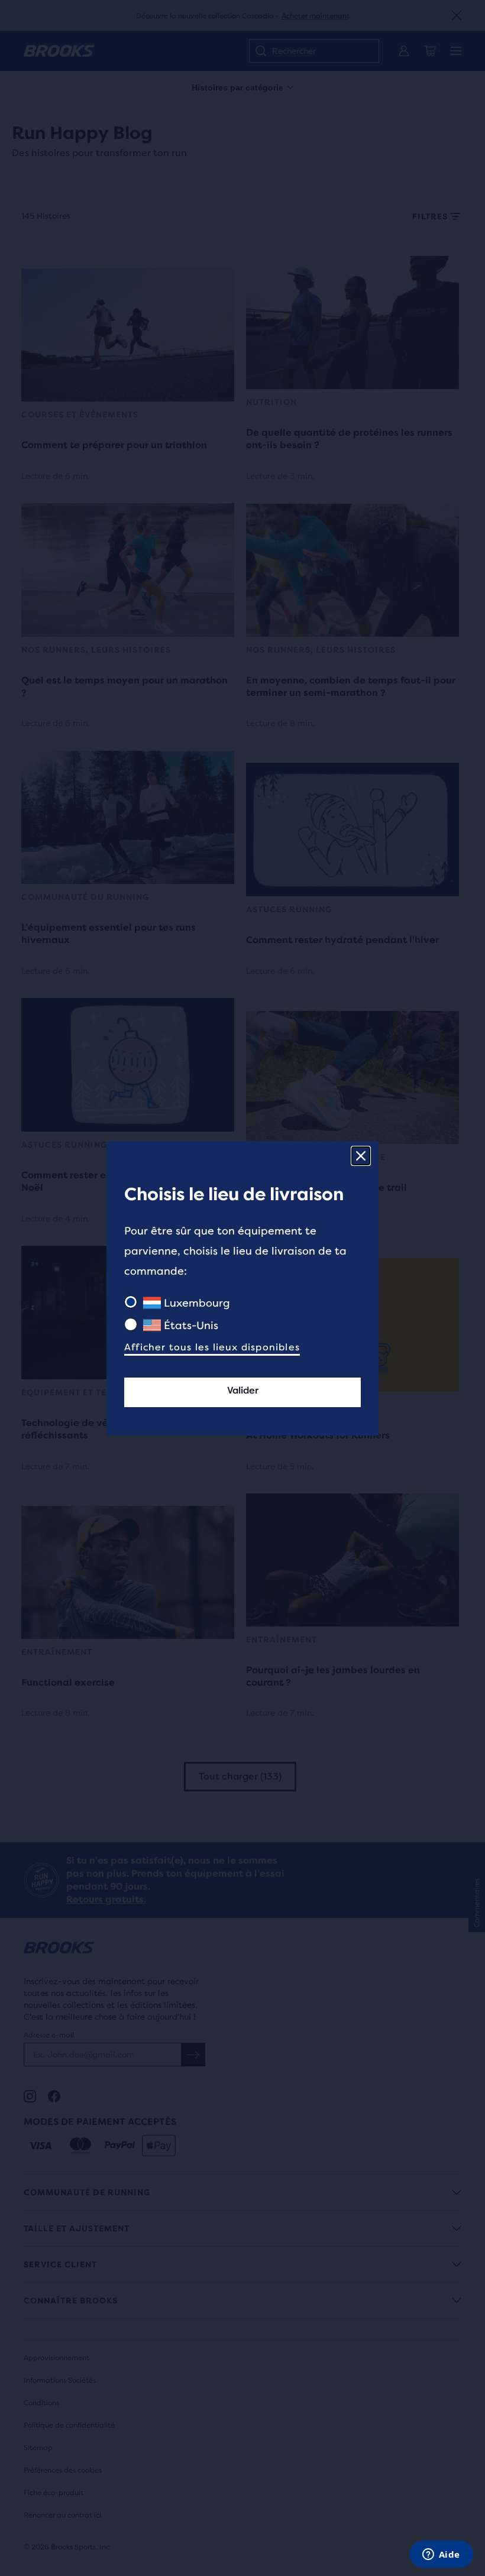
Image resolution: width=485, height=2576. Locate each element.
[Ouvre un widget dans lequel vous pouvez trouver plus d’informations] (441, 2555)
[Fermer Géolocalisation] (361, 1156)
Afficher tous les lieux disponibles (212, 1347)
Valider (243, 1390)
